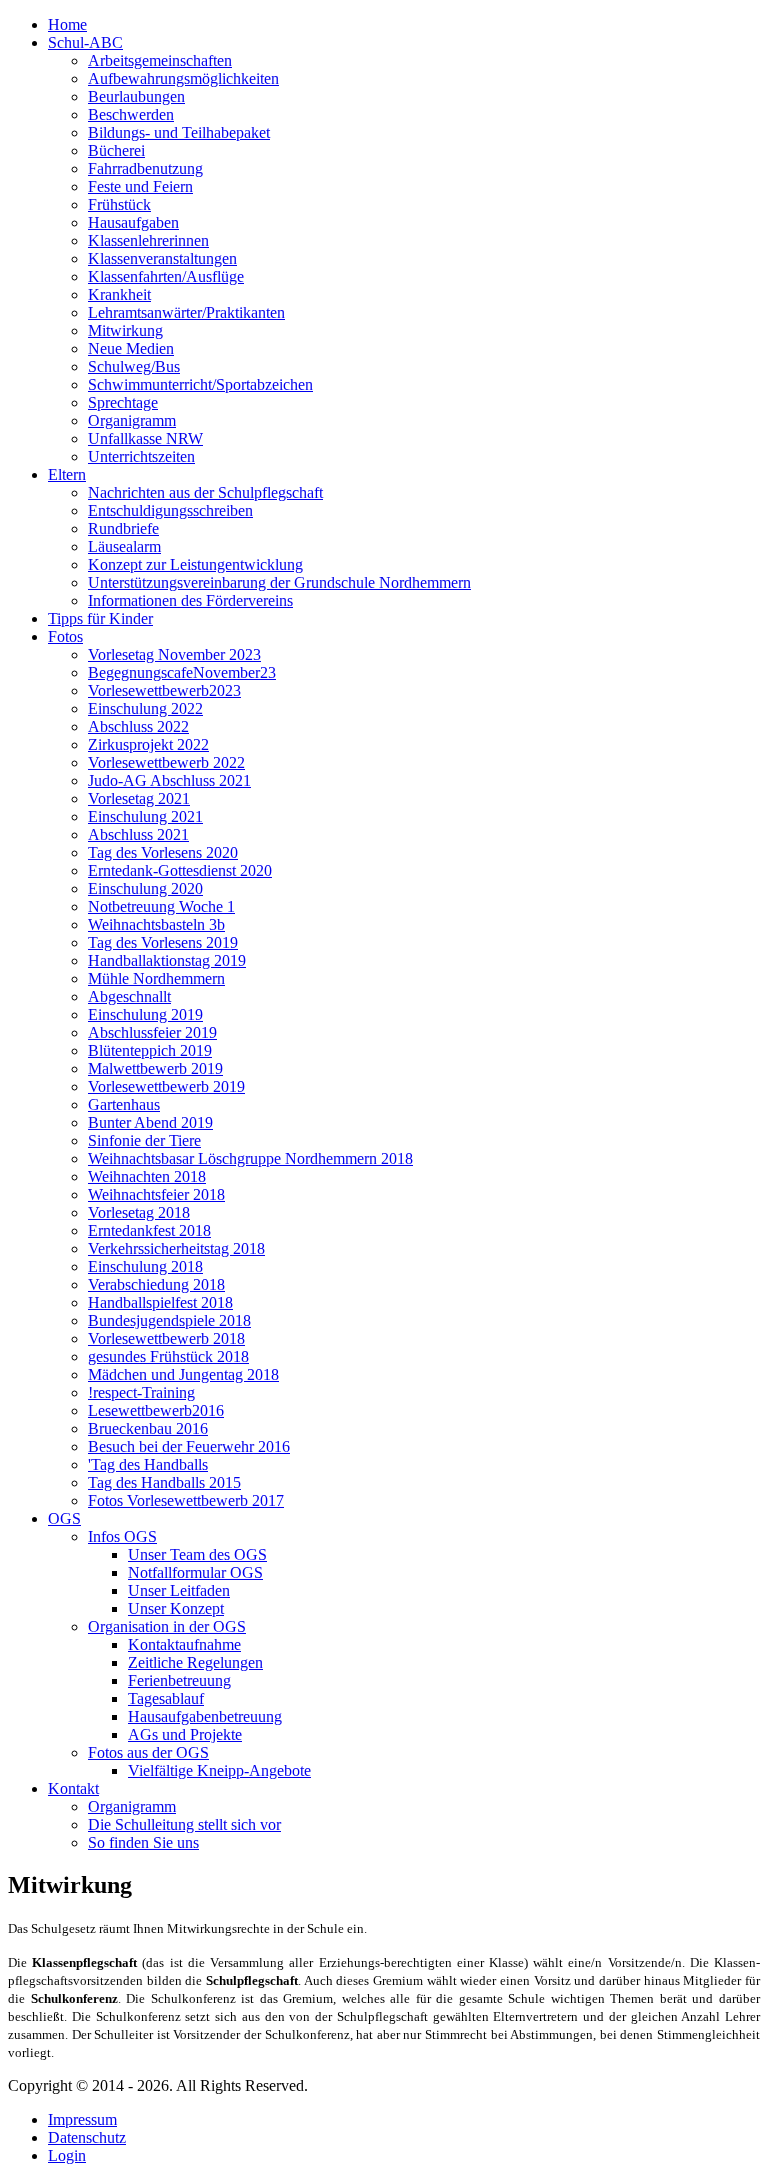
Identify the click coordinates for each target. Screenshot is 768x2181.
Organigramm (132, 420)
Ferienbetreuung (179, 1680)
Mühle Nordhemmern (156, 978)
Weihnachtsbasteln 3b (156, 924)
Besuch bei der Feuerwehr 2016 (189, 1446)
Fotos (65, 636)
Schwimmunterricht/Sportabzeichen (200, 384)
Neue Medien (131, 348)
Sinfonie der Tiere (144, 1140)
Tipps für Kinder (100, 618)
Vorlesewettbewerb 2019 (166, 1086)
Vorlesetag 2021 (139, 798)
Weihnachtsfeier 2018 (156, 1194)
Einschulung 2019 (145, 1014)
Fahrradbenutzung (145, 168)
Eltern (67, 474)
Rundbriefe (123, 528)
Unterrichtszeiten (141, 456)
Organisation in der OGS (167, 1626)
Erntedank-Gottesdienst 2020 (180, 870)
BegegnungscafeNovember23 (182, 672)
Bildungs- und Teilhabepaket (179, 132)
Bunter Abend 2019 (150, 1122)
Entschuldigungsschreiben (170, 510)
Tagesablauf (166, 1698)
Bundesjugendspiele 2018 (169, 1320)
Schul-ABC (85, 42)
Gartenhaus (124, 1104)
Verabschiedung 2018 (156, 1284)
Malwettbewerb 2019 (155, 1068)
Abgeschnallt (129, 996)
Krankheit (119, 294)
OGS (64, 1518)
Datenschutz (87, 2137)
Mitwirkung (125, 330)
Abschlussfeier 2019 (152, 1032)
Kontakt (73, 1788)
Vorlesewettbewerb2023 (164, 690)
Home (67, 24)
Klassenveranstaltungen (162, 258)
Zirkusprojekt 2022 (148, 744)
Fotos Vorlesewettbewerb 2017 (186, 1500)
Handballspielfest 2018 (160, 1302)
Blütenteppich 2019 (150, 1050)
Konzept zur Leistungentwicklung (195, 564)
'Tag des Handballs (148, 1464)
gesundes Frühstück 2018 (168, 1356)
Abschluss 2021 (138, 834)
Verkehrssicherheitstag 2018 (176, 1248)
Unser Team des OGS (197, 1554)
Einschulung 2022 (145, 708)
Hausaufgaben (133, 222)
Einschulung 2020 (145, 888)
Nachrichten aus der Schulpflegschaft (205, 492)
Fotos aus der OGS (148, 1752)
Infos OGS (122, 1536)
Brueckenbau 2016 (148, 1428)
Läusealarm (124, 546)
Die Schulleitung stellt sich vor (184, 1824)
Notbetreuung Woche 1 (161, 906)
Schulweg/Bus (134, 366)
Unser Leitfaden (179, 1590)
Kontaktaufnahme (184, 1644)
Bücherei (116, 150)
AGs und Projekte (185, 1734)
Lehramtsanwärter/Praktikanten (186, 312)
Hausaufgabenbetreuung (205, 1716)
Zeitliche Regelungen (195, 1662)
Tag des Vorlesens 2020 (163, 852)
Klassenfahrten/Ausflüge (166, 276)
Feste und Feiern (140, 186)
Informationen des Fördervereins (190, 600)
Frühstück (119, 204)
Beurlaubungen (136, 96)
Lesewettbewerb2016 (156, 1410)
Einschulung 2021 (145, 816)
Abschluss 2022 (138, 726)
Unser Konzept (176, 1608)
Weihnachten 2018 (147, 1176)
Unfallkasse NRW (145, 438)
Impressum (82, 2119)
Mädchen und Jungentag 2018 (183, 1374)
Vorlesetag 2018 (139, 1212)
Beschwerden (131, 114)
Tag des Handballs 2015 (164, 1482)
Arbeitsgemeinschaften (160, 60)
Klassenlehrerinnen (148, 240)
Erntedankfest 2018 (149, 1230)
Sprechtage (123, 402)
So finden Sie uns (143, 1842)
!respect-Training (141, 1392)
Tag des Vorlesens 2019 (163, 942)
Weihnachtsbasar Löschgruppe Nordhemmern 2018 (250, 1158)
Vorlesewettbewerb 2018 (166, 1338)
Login (67, 2155)
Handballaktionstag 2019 (167, 960)
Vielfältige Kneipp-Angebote (219, 1770)
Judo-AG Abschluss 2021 (169, 780)
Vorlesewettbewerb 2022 (166, 762)
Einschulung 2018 (145, 1266)
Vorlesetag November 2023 (174, 654)
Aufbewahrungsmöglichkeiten (183, 78)
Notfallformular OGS (195, 1572)
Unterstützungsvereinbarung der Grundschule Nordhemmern (279, 582)
